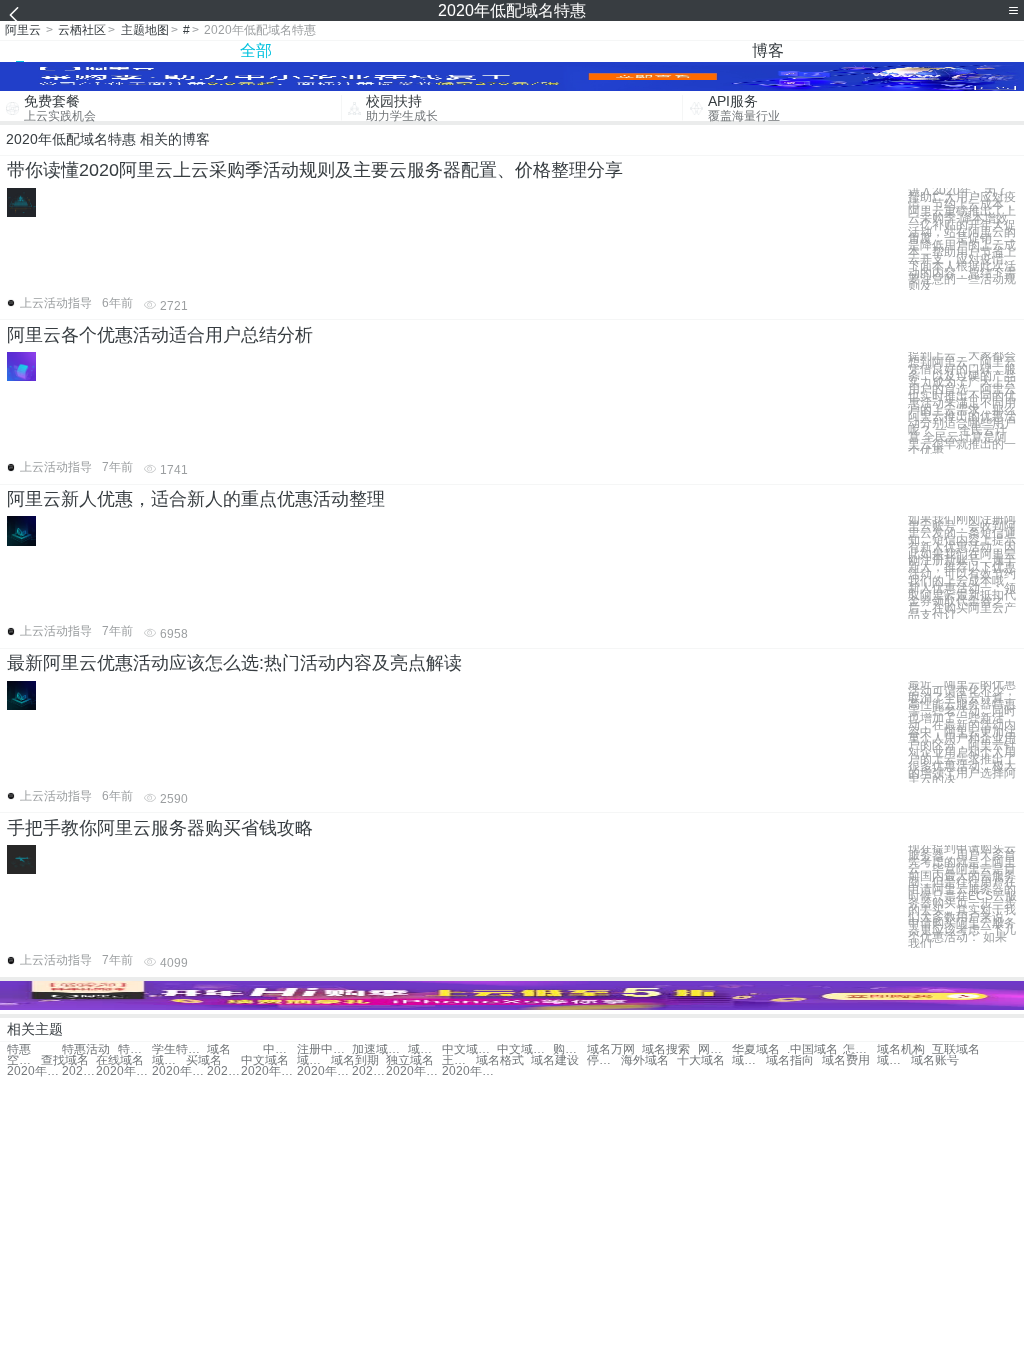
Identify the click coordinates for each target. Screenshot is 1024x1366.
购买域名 (570, 1049)
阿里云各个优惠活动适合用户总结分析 (160, 335)
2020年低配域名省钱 (34, 1071)
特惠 (19, 1049)
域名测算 (749, 1060)
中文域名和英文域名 (469, 1049)
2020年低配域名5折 (268, 1071)
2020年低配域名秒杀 (123, 1071)
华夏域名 (756, 1049)
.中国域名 (812, 1049)
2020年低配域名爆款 (469, 1071)
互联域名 (956, 1049)
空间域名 (24, 1060)
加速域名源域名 (379, 1049)
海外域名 (645, 1060)
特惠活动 (86, 1049)
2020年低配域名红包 (79, 1071)
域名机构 (901, 1049)
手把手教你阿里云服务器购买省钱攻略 (160, 828)
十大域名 (701, 1060)
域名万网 (611, 1049)
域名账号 (935, 1060)
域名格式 (500, 1060)
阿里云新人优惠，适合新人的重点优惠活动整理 (196, 499)
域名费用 (846, 1060)
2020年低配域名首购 (413, 1071)
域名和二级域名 (425, 1049)
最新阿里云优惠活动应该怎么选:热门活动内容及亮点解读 (234, 663)
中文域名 (265, 1060)
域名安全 (894, 1060)
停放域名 (604, 1060)
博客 (768, 50)
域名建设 (555, 1060)
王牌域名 (459, 1060)
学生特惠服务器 (179, 1049)
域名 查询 (169, 1060)
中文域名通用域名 (280, 1049)
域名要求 (314, 1060)
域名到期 (355, 1060)
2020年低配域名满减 (224, 1071)
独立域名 (410, 1060)
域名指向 (790, 1060)
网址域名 (715, 1049)
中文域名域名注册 (524, 1049)
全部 (256, 50)
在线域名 (120, 1060)
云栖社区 (82, 30)
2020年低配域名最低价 (324, 1071)
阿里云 (23, 30)
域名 (219, 1049)
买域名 (204, 1060)
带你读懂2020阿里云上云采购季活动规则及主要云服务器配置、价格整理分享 (315, 170)
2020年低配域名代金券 (369, 1071)
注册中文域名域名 (324, 1049)
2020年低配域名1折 (179, 1071)
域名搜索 (666, 1049)
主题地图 (145, 30)
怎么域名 (860, 1049)
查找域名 (65, 1060)
